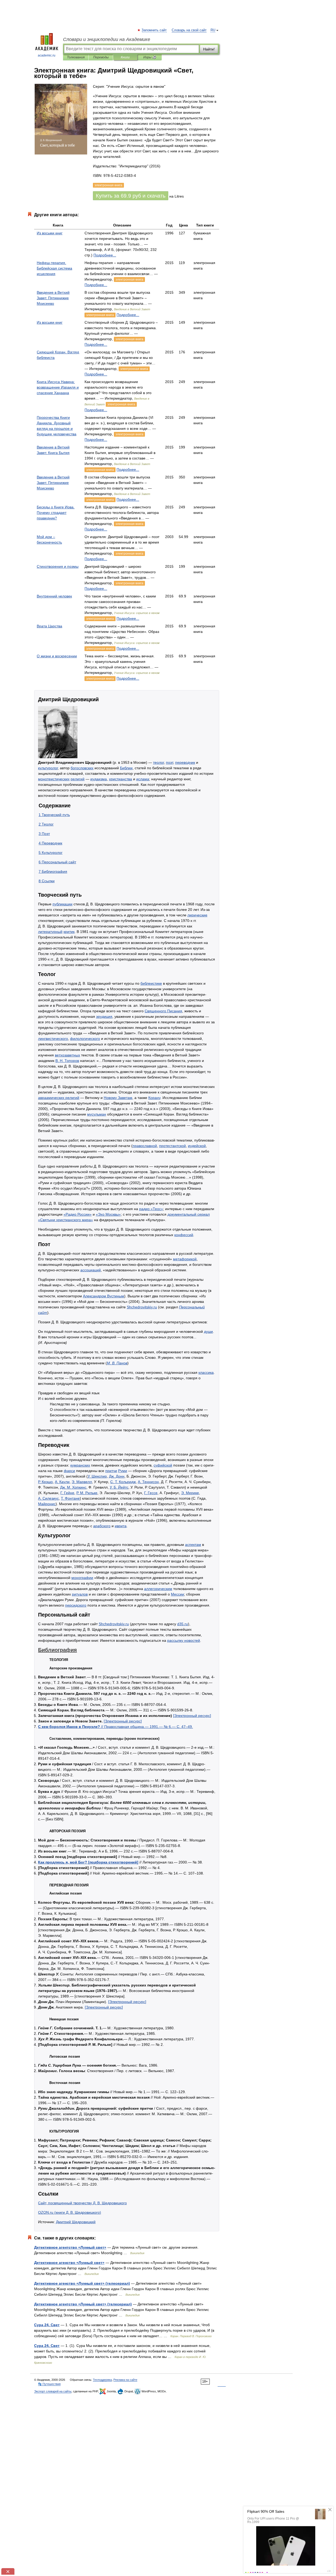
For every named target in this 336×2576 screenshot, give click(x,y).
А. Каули (62, 1482)
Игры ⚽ (150, 57)
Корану (154, 1098)
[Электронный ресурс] (192, 1716)
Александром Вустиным (104, 1296)
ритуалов (80, 1594)
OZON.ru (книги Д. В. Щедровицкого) (70, 2212)
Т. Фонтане (70, 1498)
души (208, 1331)
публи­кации (62, 904)
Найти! (209, 49)
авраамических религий (59, 1098)
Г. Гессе (151, 1493)
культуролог (48, 768)
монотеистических (54, 779)
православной (145, 1146)
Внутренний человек (54, 596)
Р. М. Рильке (87, 1493)
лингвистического (53, 1039)
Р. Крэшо (45, 1482)
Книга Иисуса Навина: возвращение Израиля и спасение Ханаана (58, 387)
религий (78, 779)
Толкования (76, 57)
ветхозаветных (67, 1055)
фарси (69, 1471)
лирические (197, 915)
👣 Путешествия (49, 2384)
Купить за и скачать (131, 196)
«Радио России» (78, 1214)
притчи (111, 1471)
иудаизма (99, 779)
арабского (102, 1526)
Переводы (101, 57)
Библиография (57, 1650)
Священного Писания (163, 1011)
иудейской (197, 1146)
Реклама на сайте (125, 2380)
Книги (125, 57)
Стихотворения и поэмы (58, 566)
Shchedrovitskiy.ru (142, 1307)
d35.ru (183, 1624)
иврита (121, 1526)
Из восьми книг (50, 233)
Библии (126, 768)
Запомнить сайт (154, 30)
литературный (50, 932)
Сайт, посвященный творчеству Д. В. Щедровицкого (82, 2203)
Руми (123, 1471)
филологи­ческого (85, 1039)
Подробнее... (105, 255)
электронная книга (129, 280)
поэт (169, 762)
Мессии (177, 1594)
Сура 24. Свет (47, 2325)
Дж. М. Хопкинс (73, 1487)
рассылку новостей (184, 1640)
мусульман (97, 1114)
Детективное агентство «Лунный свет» (70, 2247)
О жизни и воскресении (57, 656)
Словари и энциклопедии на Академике (107, 39)
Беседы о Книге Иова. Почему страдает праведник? (56, 513)
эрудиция (104, 1016)
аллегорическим (158, 1589)
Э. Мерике (190, 1493)
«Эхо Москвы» (108, 1214)
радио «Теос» (151, 1209)
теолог (158, 762)
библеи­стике (151, 983)
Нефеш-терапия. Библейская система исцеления (54, 268)
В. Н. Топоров (67, 1061)
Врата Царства (49, 626)
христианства (120, 779)
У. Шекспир (97, 1476)
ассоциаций (91, 1270)
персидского (76, 1605)
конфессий (184, 1235)
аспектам (193, 1545)
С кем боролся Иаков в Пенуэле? (115, 1727)
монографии (82, 1578)
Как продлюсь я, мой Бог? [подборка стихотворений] (88, 1862)
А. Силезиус (48, 1498)
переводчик (185, 762)
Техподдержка (102, 2380)
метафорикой (185, 1259)
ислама (143, 779)
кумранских (80, 1465)
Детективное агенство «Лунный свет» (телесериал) (82, 2283)
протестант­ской (172, 1146)
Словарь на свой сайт (189, 30)
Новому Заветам (118, 1098)
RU (213, 30)
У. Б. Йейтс (119, 1487)
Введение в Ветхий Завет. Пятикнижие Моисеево (53, 298)
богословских (82, 768)
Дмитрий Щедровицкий (76, 2222)
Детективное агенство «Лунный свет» (69, 2263)
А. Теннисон (148, 1482)
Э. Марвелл (82, 1482)
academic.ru (47, 55)
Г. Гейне (67, 1493)
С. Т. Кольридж (123, 1482)
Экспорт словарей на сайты (53, 2391)
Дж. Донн (117, 1476)
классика (206, 1372)
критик (69, 932)
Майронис (47, 1504)
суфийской (163, 1465)
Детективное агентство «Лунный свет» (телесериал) (83, 2304)
